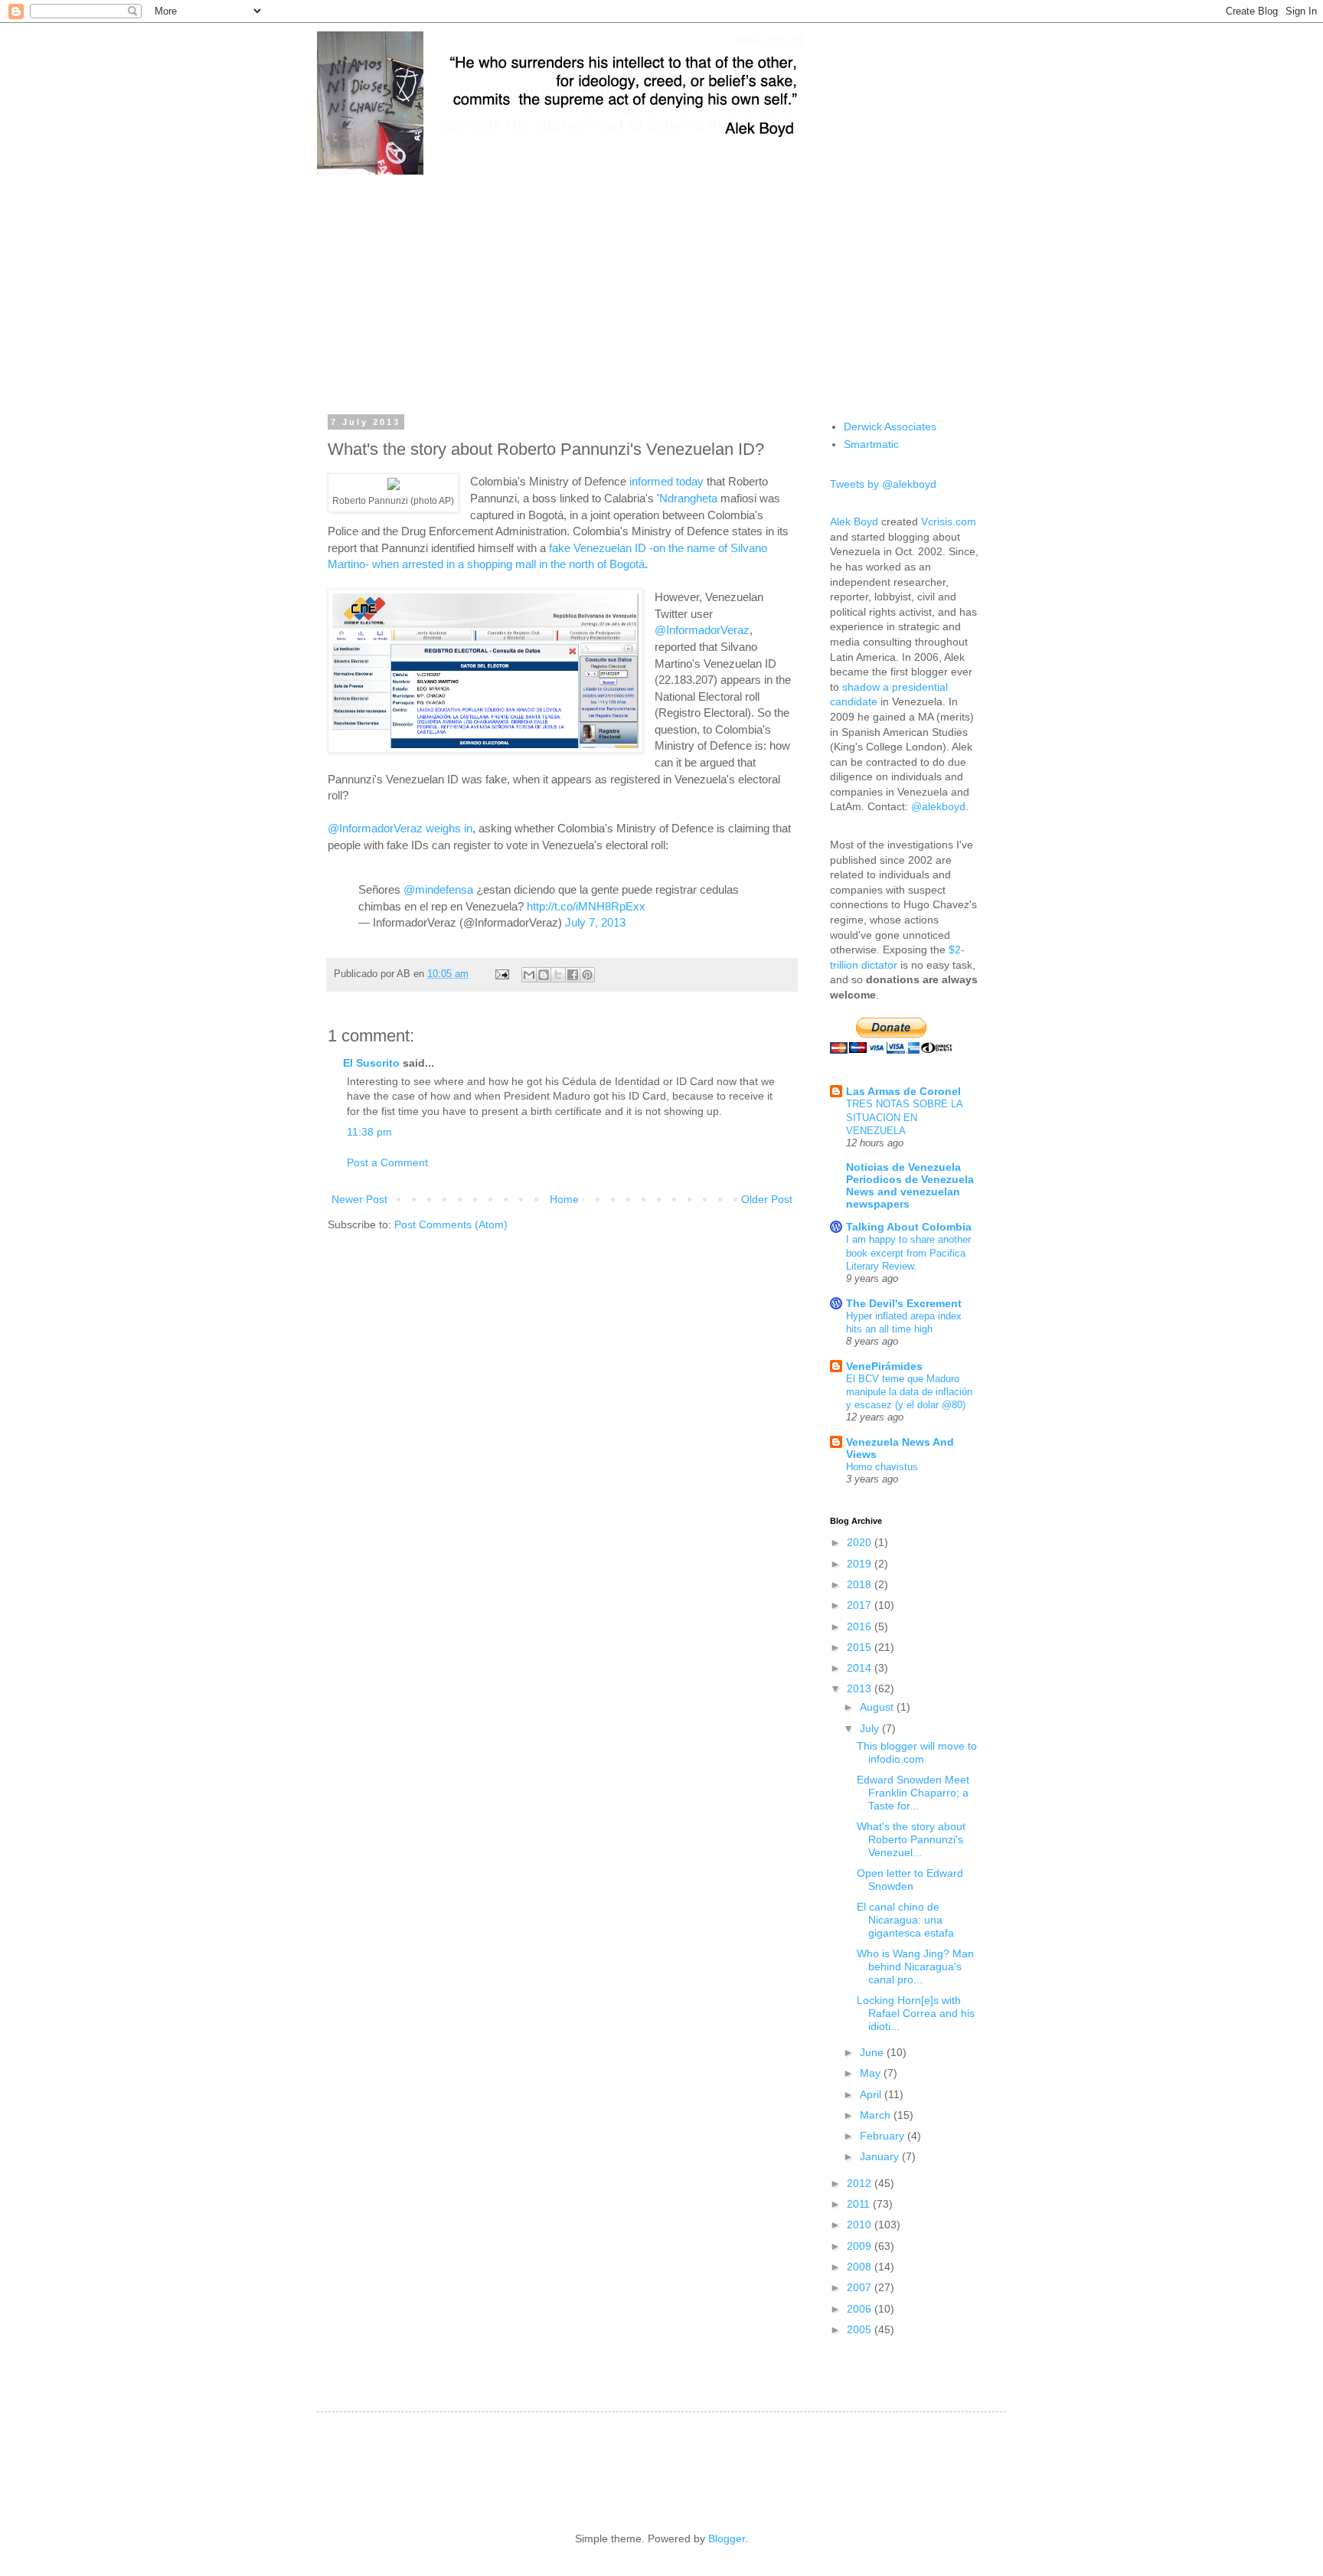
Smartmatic (871, 444)
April (872, 2094)
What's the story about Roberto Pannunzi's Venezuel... (911, 1839)
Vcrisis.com (949, 521)
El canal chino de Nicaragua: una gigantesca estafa (905, 1920)
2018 (861, 1584)
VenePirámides (884, 1366)
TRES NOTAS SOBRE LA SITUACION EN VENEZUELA (904, 1117)
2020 (861, 1542)
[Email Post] (501, 974)
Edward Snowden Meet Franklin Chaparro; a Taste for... (913, 1793)
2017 (861, 1605)
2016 (861, 1626)
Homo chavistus (882, 1467)
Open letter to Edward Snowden (910, 1880)
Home (564, 1199)
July (871, 1728)
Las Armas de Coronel (903, 1091)
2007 (861, 2287)
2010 (861, 2225)
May (872, 2073)
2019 (861, 1564)
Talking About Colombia (909, 1227)
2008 (861, 2267)
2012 (861, 2183)
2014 (861, 1668)
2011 (860, 2204)
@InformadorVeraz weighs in (400, 828)
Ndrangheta (688, 498)
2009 (861, 2246)
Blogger (727, 2538)
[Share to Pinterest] (587, 975)
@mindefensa (438, 889)
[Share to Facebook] (573, 975)
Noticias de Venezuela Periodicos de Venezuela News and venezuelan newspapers (910, 1185)
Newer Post (359, 1199)
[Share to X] (558, 975)
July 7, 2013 (595, 922)
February (884, 2136)
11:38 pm (369, 1132)
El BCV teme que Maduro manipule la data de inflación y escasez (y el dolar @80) (909, 1392)
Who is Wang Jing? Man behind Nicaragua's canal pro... (915, 1966)
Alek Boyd (854, 521)
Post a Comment (387, 1162)
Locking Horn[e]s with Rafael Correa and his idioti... (916, 2013)
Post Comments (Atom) (451, 1224)
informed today (666, 481)
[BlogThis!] (544, 975)
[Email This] (529, 975)
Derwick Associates (890, 427)
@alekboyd (938, 806)
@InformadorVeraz (702, 630)
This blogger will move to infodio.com (917, 1752)
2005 (861, 2329)
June (873, 2052)
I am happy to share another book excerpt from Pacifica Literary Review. (908, 1253)
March (877, 2115)
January (881, 2156)
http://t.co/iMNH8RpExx (586, 906)
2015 (861, 1647)
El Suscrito (371, 1063)
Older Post (767, 1199)
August (878, 1707)
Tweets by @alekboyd (883, 484)
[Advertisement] (661, 283)
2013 (861, 1688)
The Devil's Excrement (904, 1303)
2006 (861, 2309)
